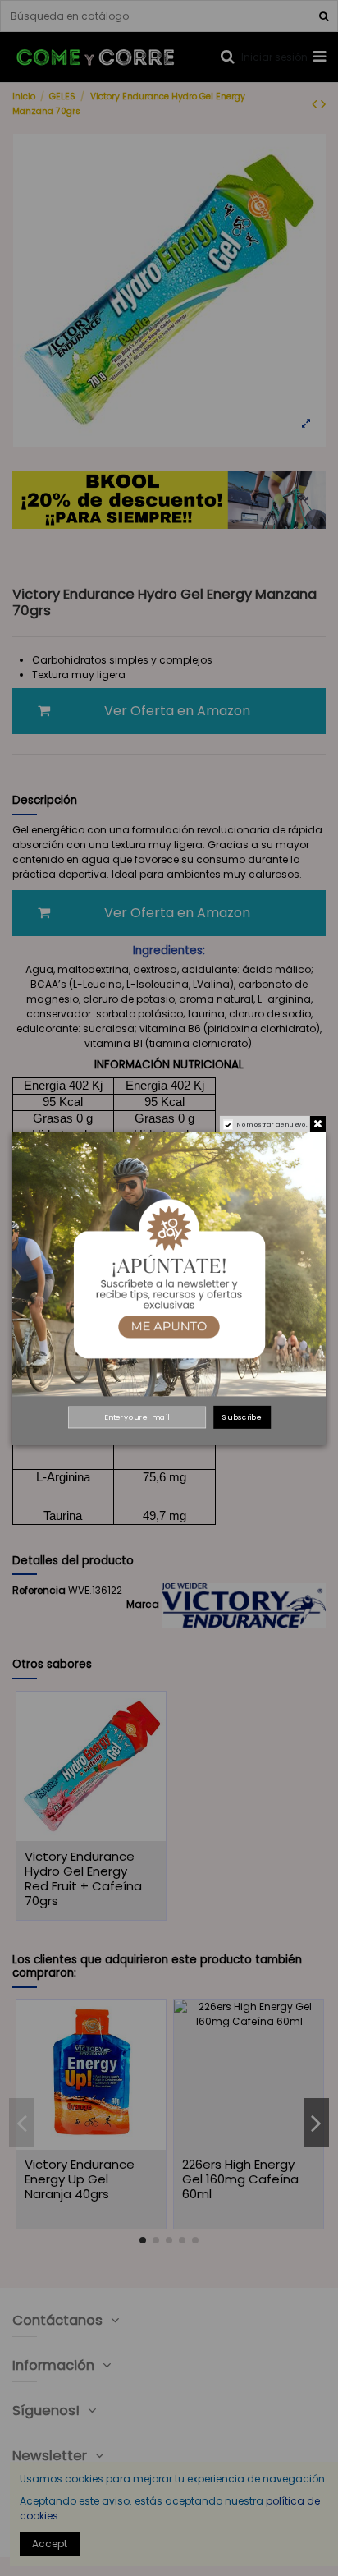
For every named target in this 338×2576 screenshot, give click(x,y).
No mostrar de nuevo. (272, 1124)
